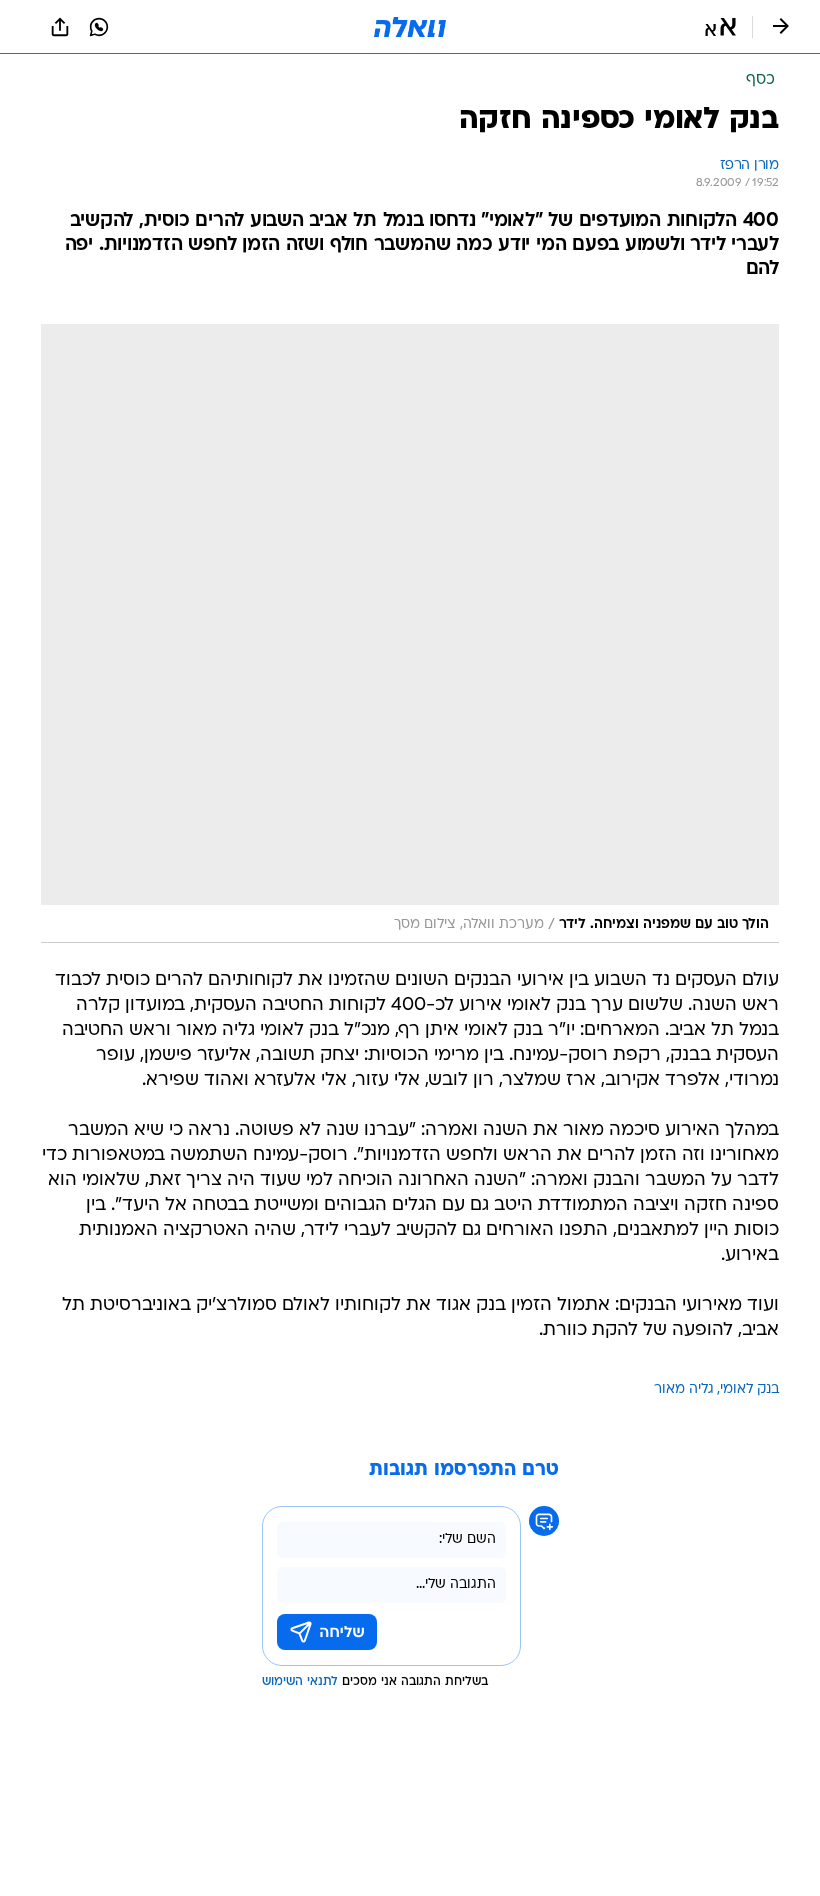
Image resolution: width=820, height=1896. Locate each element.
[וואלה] (410, 27)
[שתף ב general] (60, 27)
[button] (720, 27)
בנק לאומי (749, 1389)
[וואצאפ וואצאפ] (99, 27)
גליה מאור (684, 1389)
